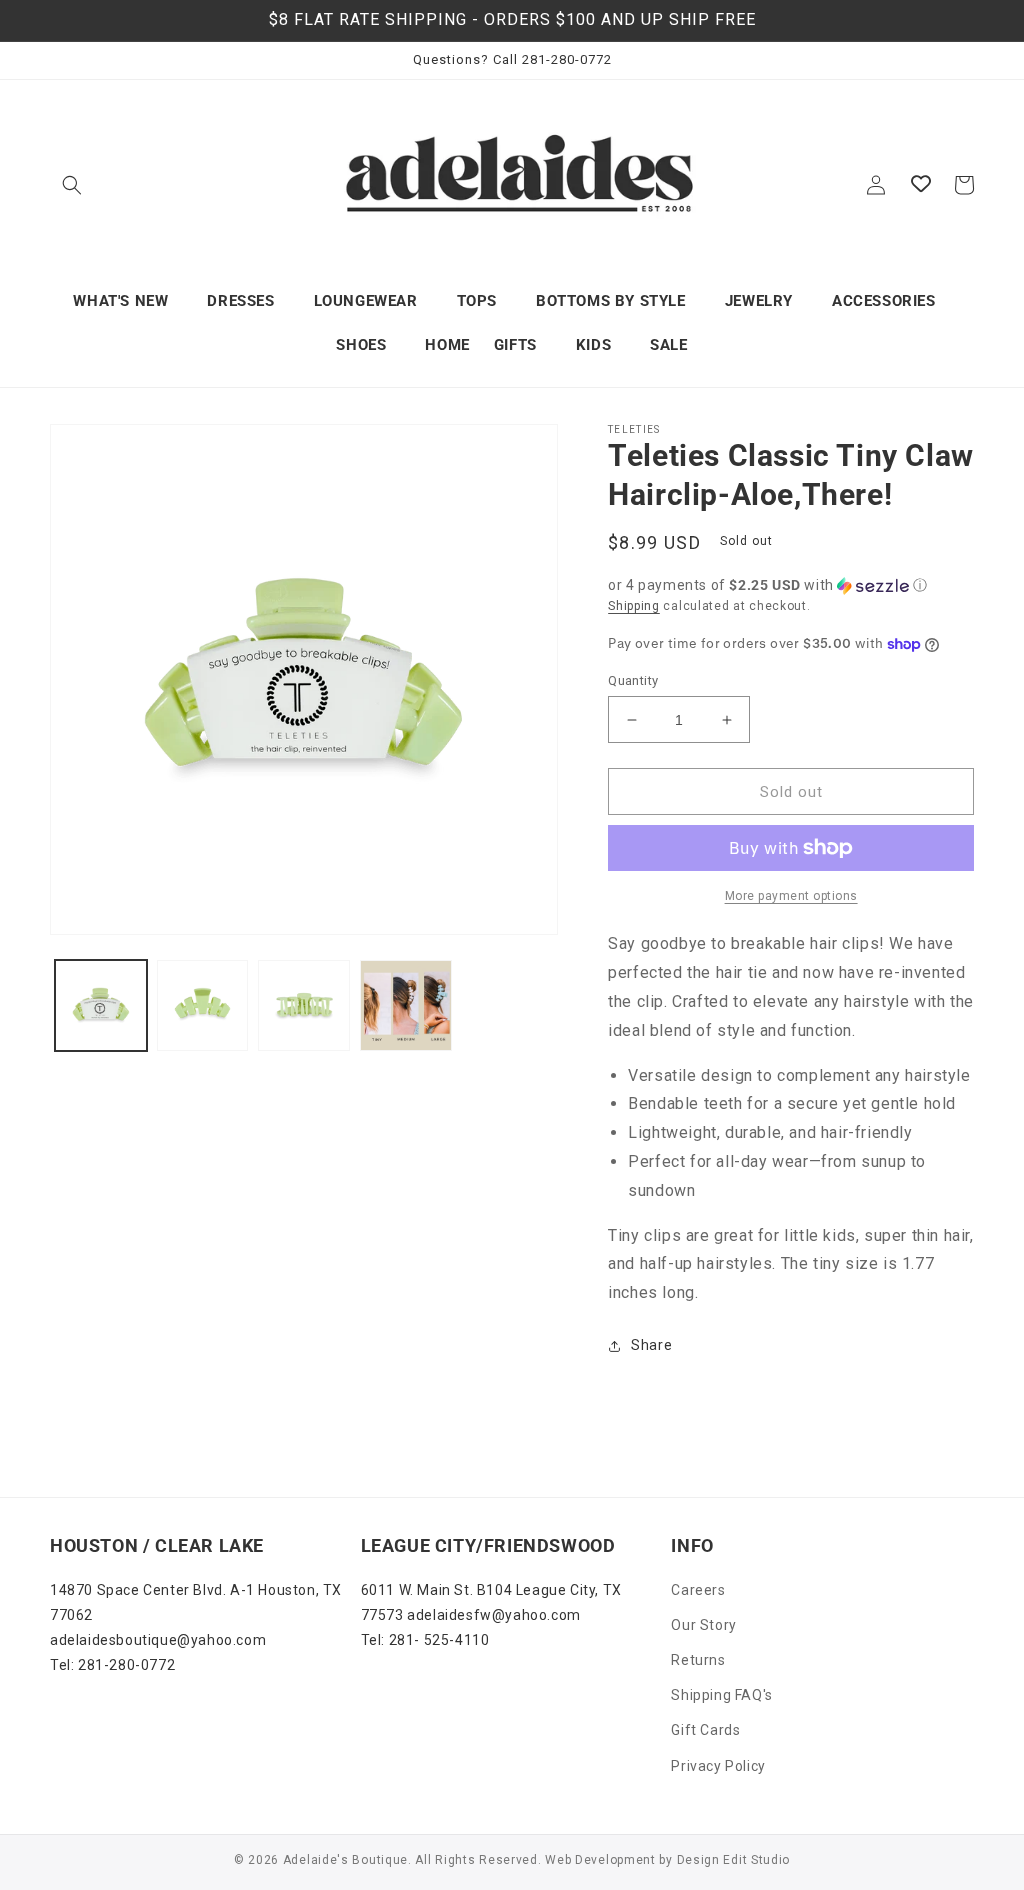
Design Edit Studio (734, 1860)
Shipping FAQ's (721, 1695)
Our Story (703, 1625)
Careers (698, 1590)
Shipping (634, 606)
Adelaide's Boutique (345, 1860)
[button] (72, 185)
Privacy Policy (718, 1766)
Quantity (633, 680)
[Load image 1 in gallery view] (101, 1006)
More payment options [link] (791, 896)
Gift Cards (705, 1730)
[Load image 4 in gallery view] (406, 1006)
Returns (698, 1660)
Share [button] (651, 1345)
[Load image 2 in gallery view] (203, 1006)
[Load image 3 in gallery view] (304, 1006)
